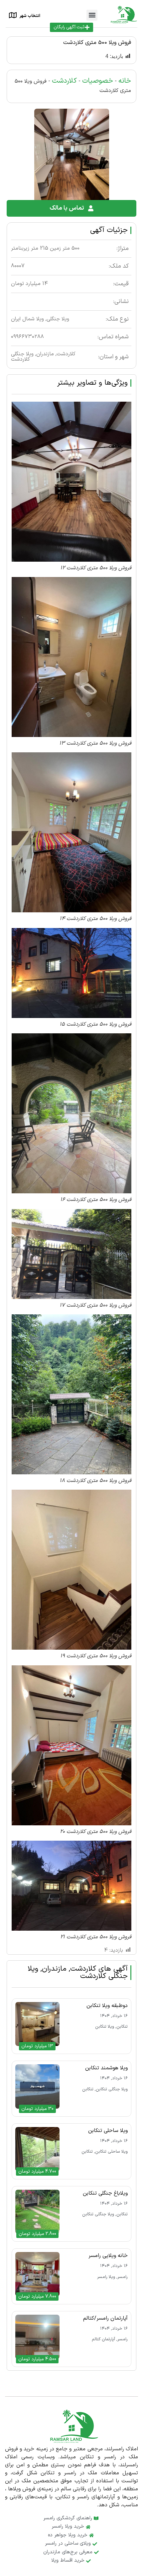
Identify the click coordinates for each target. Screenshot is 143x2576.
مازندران (45, 354)
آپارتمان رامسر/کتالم (105, 2318)
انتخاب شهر (30, 16)
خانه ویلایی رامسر (108, 2256)
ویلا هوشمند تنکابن (106, 2068)
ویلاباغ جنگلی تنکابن (105, 2193)
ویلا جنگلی (58, 319)
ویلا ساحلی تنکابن (108, 2131)
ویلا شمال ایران (27, 319)
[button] (92, 15)
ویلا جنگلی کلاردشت (22, 357)
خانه (125, 81)
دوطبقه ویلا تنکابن (107, 2006)
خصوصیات (98, 81)
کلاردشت (64, 81)
